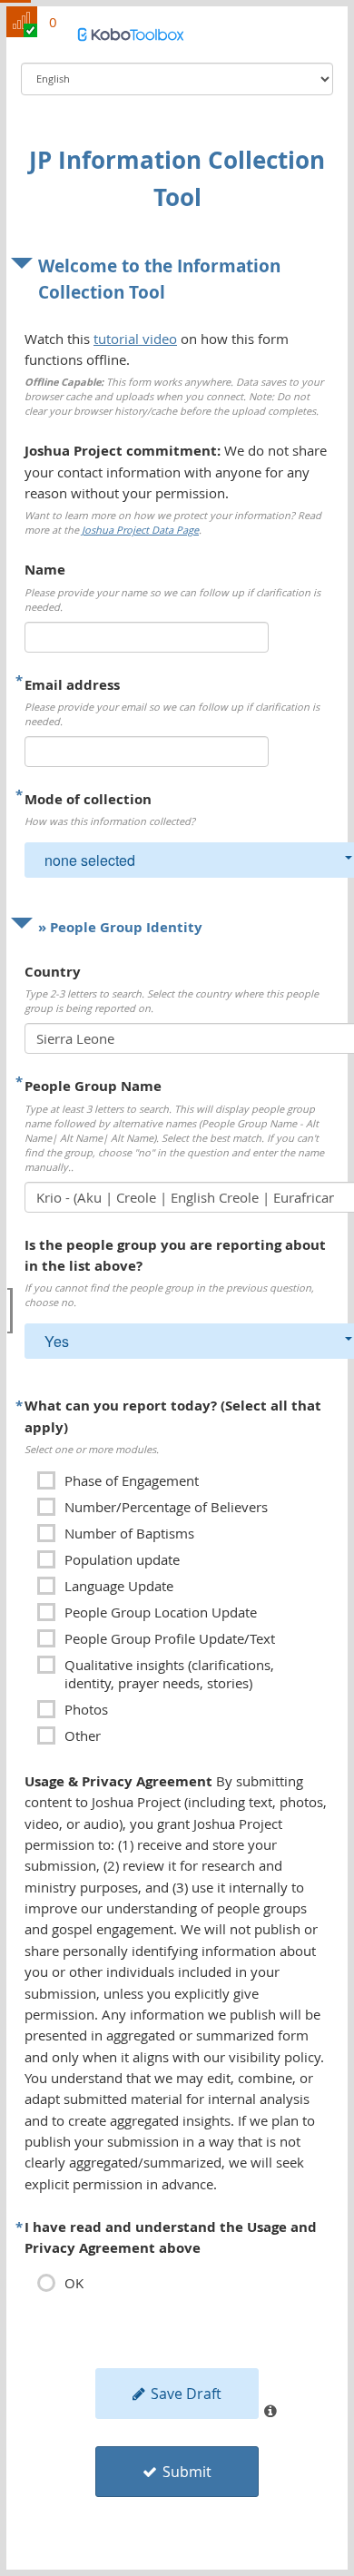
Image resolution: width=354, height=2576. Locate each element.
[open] (10, 1311)
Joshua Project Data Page (140, 530)
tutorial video (135, 339)
